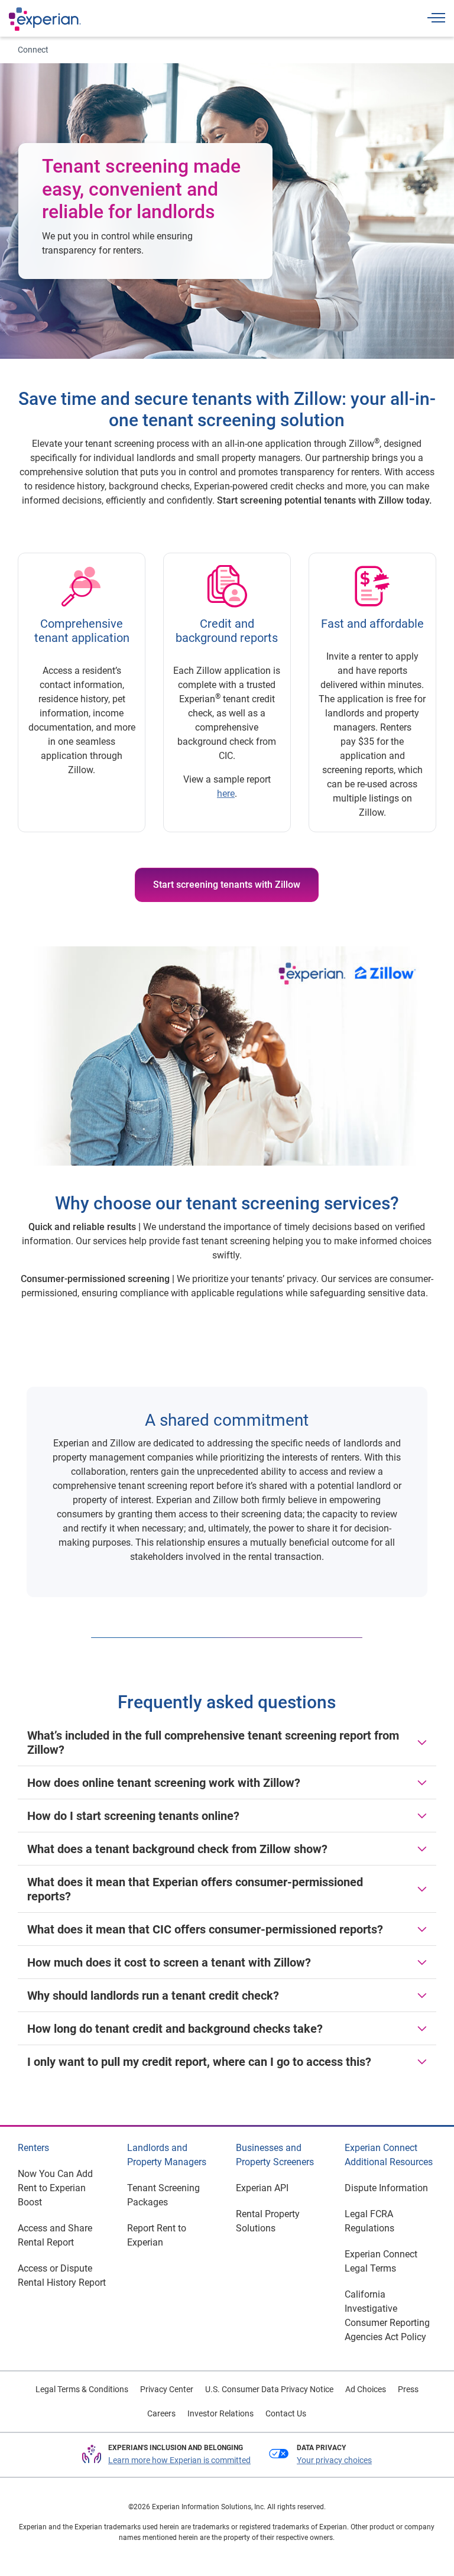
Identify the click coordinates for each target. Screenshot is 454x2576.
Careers (161, 2413)
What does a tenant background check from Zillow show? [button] (177, 1849)
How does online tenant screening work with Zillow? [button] (164, 1783)
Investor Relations (220, 2413)
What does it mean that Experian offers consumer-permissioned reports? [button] (195, 1889)
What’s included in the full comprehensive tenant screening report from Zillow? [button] (213, 1743)
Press (408, 2389)
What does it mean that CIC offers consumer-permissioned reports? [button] (205, 1929)
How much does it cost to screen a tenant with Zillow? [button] (169, 1962)
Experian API (262, 2188)
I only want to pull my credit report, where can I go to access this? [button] (199, 2062)
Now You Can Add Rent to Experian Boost (55, 2188)
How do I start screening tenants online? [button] (133, 1816)
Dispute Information (386, 2188)
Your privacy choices (334, 2460)
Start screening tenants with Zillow (227, 885)
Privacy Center (167, 2389)
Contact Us (286, 2413)
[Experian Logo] (45, 19)
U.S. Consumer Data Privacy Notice (269, 2389)
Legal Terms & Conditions (82, 2389)
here (226, 794)
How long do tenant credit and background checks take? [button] (175, 2029)
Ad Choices (366, 2389)
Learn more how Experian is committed (179, 2460)
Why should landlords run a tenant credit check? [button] (153, 1996)
